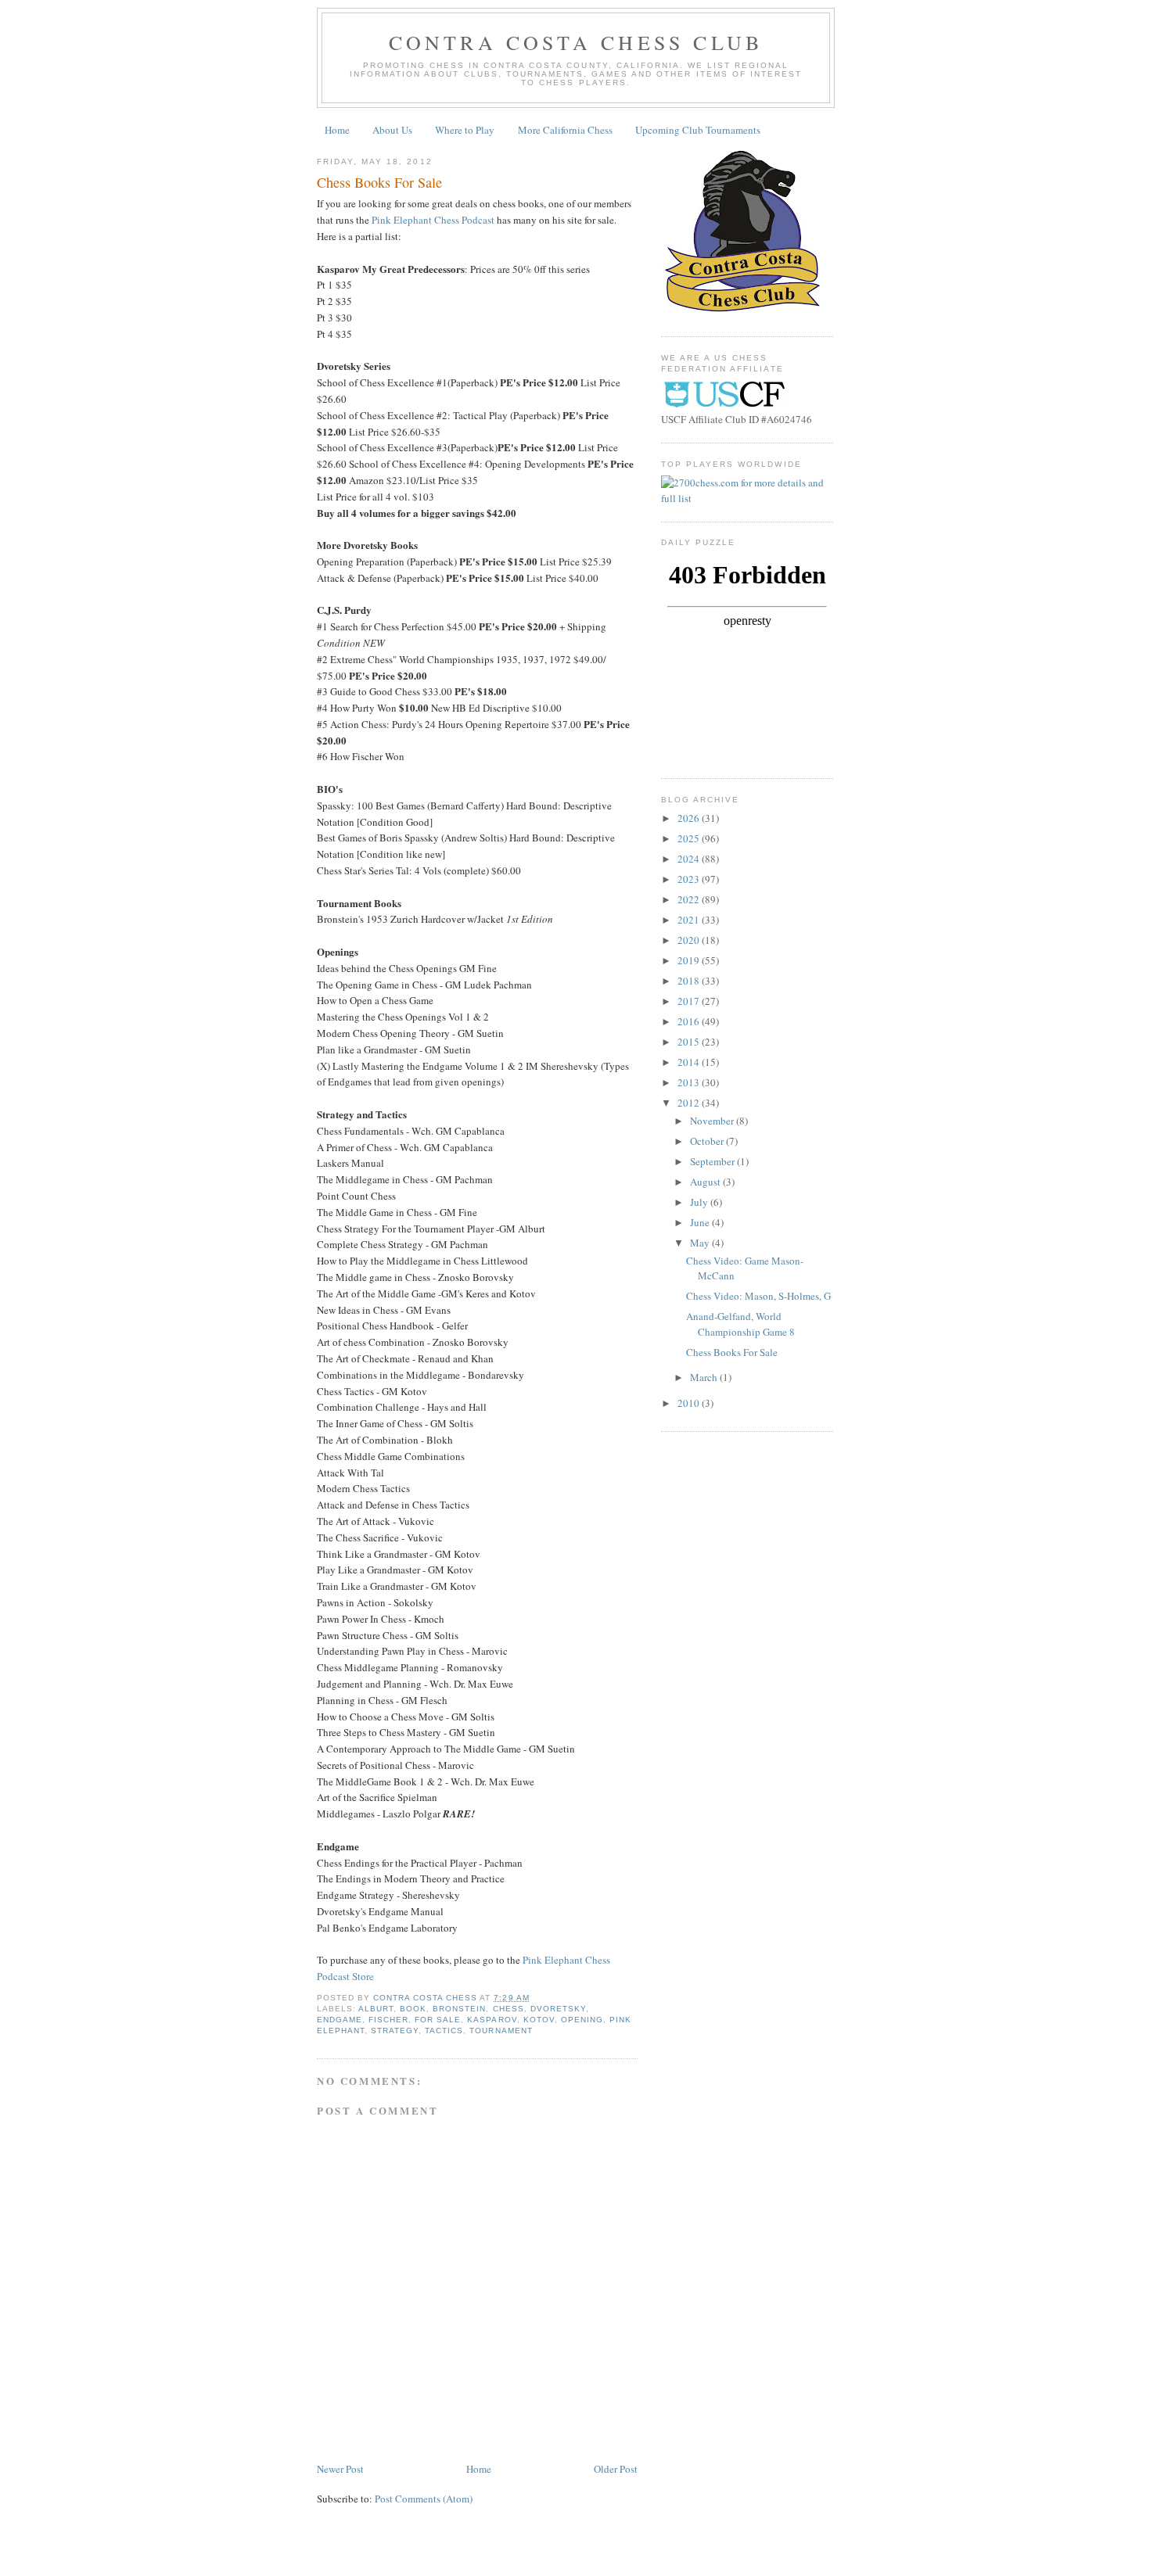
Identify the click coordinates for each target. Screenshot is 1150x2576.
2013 (690, 1082)
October (708, 1141)
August (706, 1182)
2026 (690, 818)
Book (413, 2009)
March (705, 1377)
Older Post (616, 2469)
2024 (690, 859)
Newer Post (340, 2469)
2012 (690, 1103)
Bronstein (459, 2009)
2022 (690, 899)
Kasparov (492, 2020)
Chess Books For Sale (732, 1352)
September (713, 1161)
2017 (690, 1001)
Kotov (539, 2020)
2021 (690, 920)
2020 (690, 940)
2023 (690, 879)
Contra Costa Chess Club (576, 42)
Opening (582, 2020)
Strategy (395, 2031)
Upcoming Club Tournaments (698, 130)
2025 (690, 838)
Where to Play (465, 130)
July (700, 1202)
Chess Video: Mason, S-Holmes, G (758, 1296)
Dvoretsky (558, 2009)
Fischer (388, 2020)
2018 (690, 981)
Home (337, 130)
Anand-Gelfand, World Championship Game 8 (740, 1324)
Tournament (501, 2031)
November (713, 1121)
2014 (690, 1062)
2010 (690, 1403)
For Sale (438, 2020)
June (701, 1222)
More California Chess (565, 130)
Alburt (376, 2009)
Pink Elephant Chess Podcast (433, 220)
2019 (690, 960)
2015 (690, 1042)
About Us (392, 130)
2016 (690, 1021)
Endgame (340, 2020)
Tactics (444, 2031)
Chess (509, 2009)
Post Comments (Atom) (424, 2499)
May (701, 1243)
